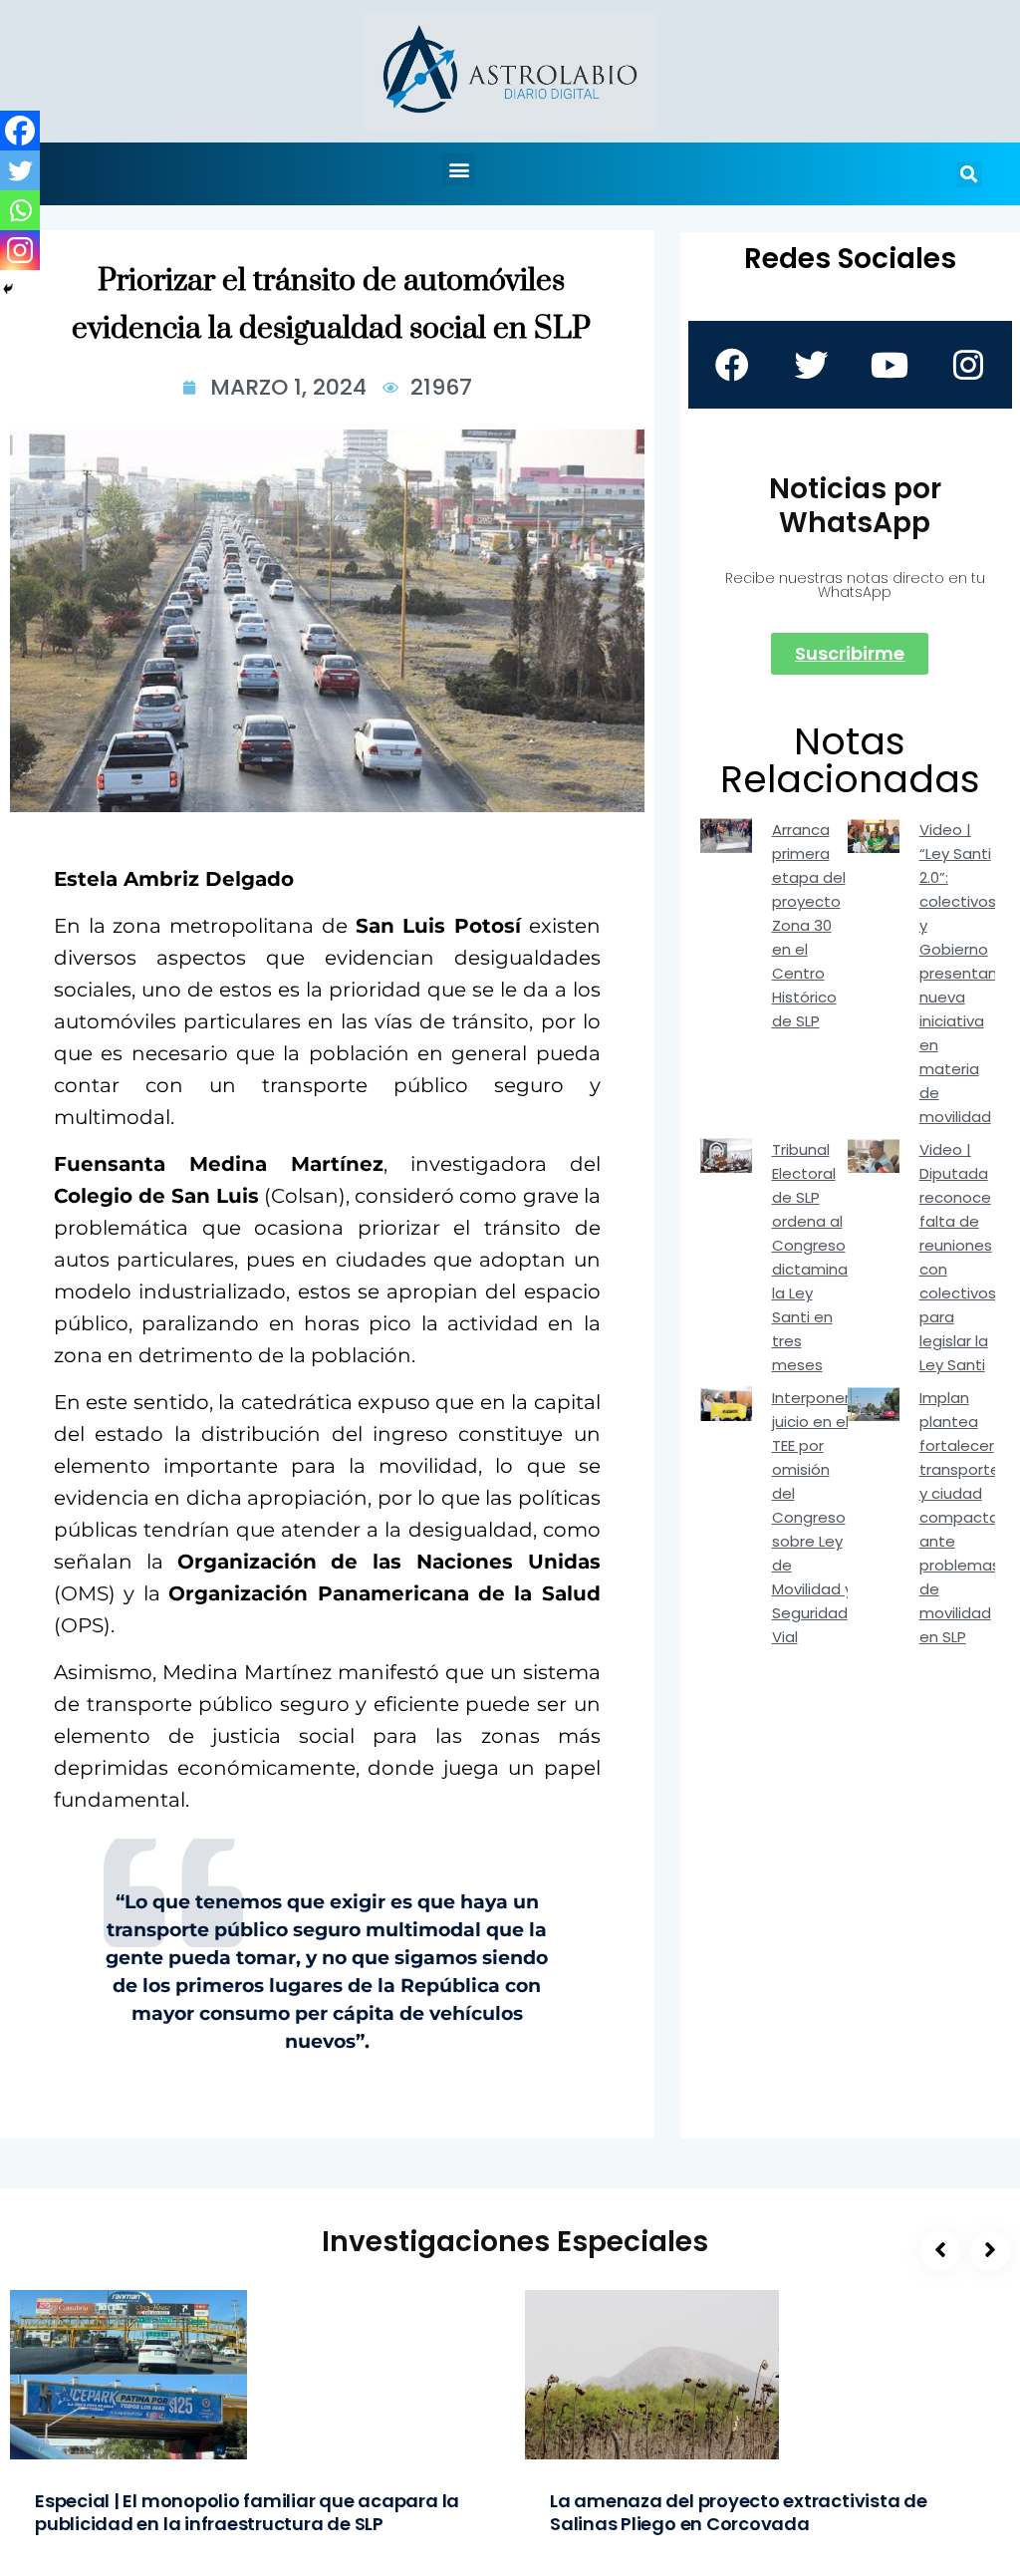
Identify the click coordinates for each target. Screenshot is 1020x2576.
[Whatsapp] (20, 210)
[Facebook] (20, 131)
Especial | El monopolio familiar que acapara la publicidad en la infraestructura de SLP (247, 2512)
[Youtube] (890, 365)
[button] (459, 169)
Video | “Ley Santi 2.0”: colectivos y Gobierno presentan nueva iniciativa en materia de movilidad (958, 973)
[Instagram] (20, 250)
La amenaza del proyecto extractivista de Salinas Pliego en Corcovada (739, 2512)
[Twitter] (20, 170)
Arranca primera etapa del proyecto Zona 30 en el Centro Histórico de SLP (809, 925)
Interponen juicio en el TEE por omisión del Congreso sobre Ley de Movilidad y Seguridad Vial (813, 1517)
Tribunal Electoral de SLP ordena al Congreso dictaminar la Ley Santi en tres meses (812, 1257)
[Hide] (8, 289)
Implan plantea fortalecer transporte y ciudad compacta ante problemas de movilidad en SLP (960, 1517)
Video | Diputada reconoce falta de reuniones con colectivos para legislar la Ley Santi (958, 1257)
